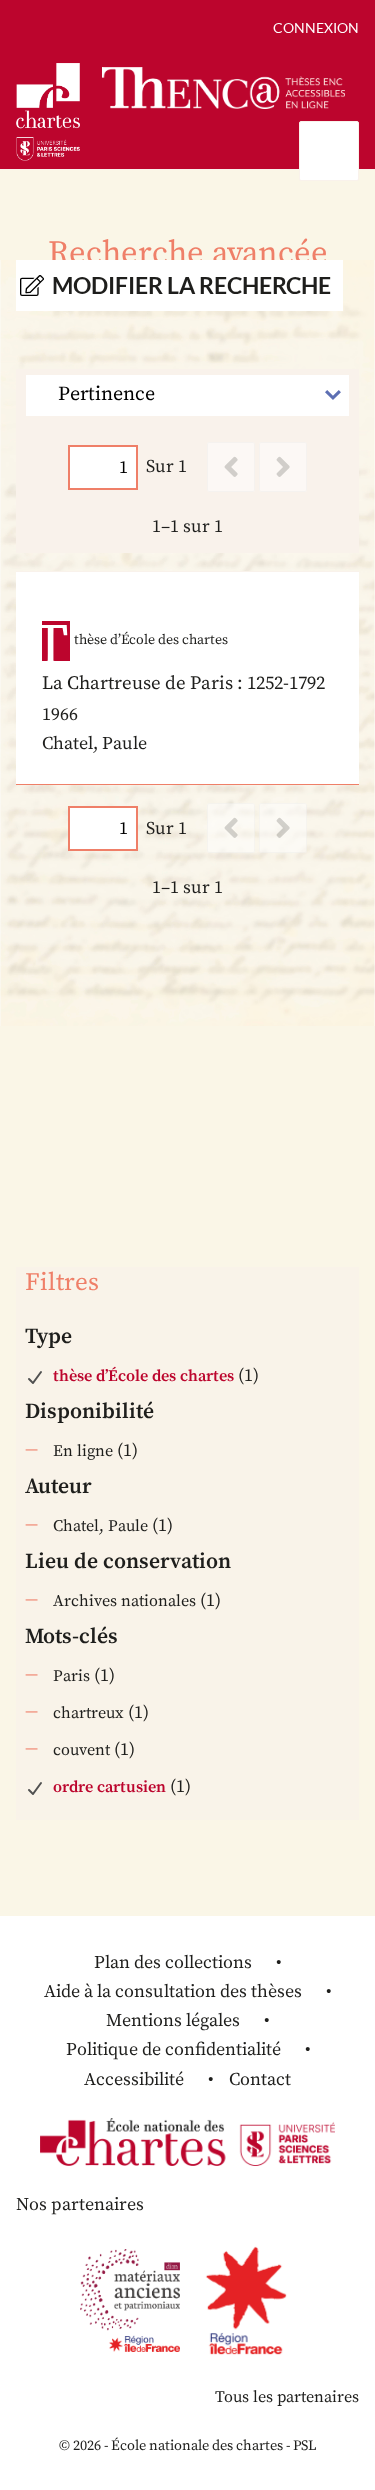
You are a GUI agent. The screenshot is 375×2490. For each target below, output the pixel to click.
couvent (81, 1750)
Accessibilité (134, 2079)
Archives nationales (124, 1601)
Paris (71, 1676)
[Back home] (223, 88)
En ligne (83, 1451)
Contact (260, 2079)
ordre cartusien (109, 1787)
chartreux (88, 1713)
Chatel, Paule (100, 1526)
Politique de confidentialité (173, 2049)
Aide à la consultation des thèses (173, 1991)
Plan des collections (173, 1962)
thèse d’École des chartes (143, 1376)
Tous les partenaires (287, 2397)
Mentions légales (173, 2020)
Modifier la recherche (191, 285)
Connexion (316, 27)
